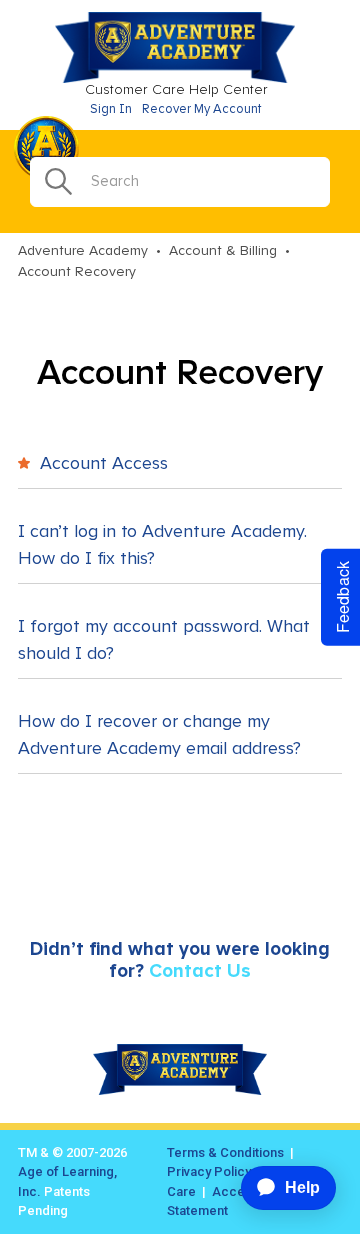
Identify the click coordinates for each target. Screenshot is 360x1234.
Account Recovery (77, 272)
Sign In (111, 109)
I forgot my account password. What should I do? (164, 640)
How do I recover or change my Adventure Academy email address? (159, 735)
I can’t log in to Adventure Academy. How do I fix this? (162, 545)
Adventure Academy (83, 251)
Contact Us (200, 971)
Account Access (101, 464)
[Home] (180, 79)
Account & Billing (223, 251)
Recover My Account (201, 109)
